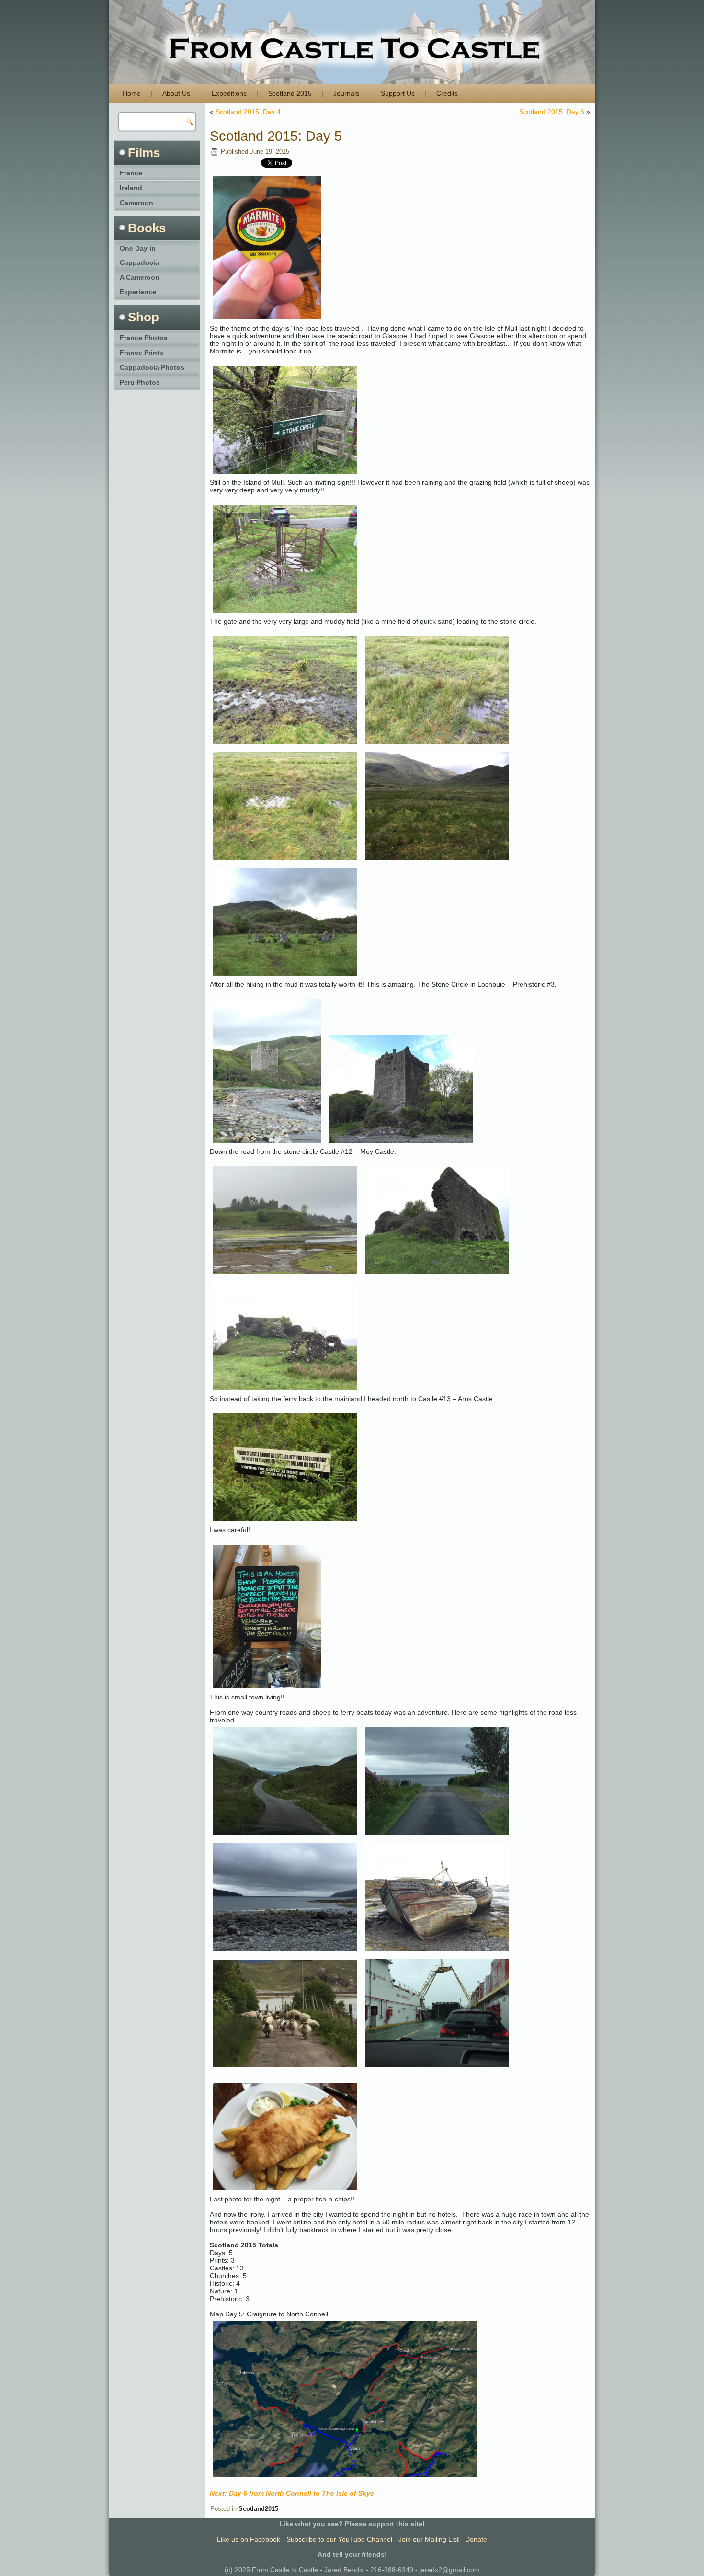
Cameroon (136, 203)
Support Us (398, 93)
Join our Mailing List (429, 2539)
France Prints (142, 353)
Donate (476, 2539)
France (131, 173)
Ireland (131, 188)
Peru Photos (140, 382)
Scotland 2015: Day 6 (552, 112)
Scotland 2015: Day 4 (248, 112)
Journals (346, 93)
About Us (176, 93)
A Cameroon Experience (140, 285)
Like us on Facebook (249, 2539)
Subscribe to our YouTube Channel (339, 2539)
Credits (447, 93)
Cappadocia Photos (152, 367)
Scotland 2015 (290, 93)
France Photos (144, 338)
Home (132, 93)
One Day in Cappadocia (139, 255)
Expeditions (229, 93)
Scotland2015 (258, 2509)
